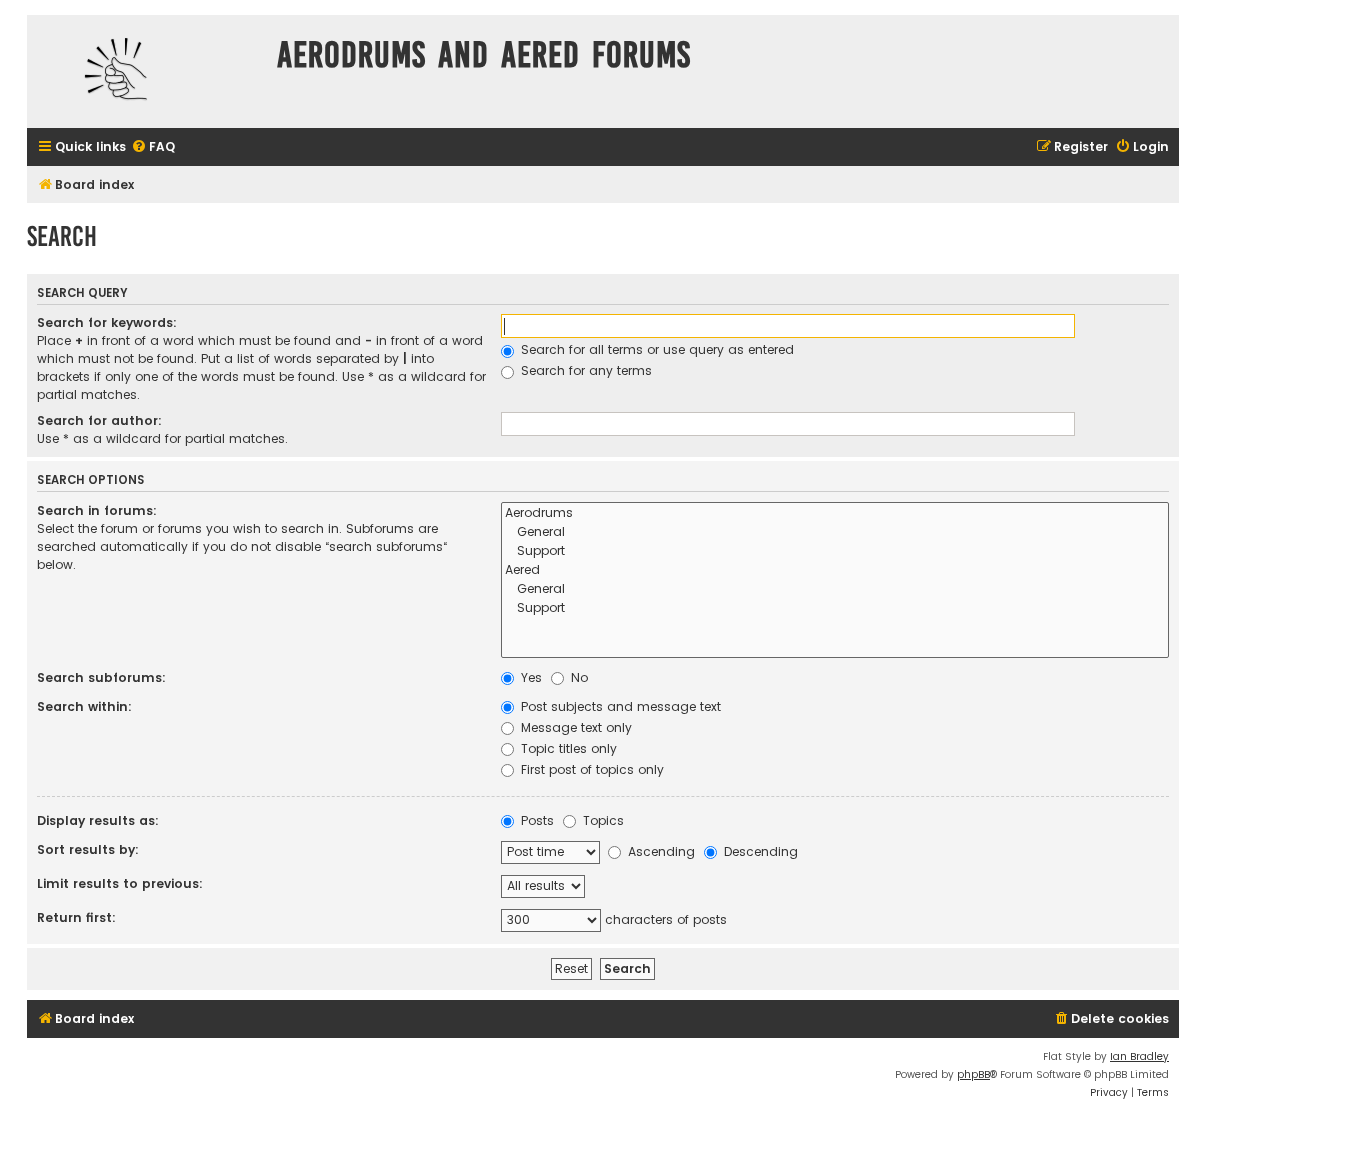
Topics (601, 820)
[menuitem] (153, 147)
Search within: (84, 706)
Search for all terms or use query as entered (655, 349)
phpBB (973, 1074)
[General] (835, 532)
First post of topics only (590, 769)
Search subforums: (101, 677)
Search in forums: (97, 510)
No (577, 677)
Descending (759, 851)
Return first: (76, 917)
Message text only (574, 727)
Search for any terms (584, 370)
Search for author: (99, 420)
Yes (529, 677)
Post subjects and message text (619, 706)
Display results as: (98, 820)
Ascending (659, 851)
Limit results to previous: (120, 883)
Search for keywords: (107, 322)
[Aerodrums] (835, 513)
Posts (535, 820)
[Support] (835, 551)
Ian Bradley (1139, 1056)
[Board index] (147, 71)
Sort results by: (88, 849)
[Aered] (835, 570)
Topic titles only (567, 748)
